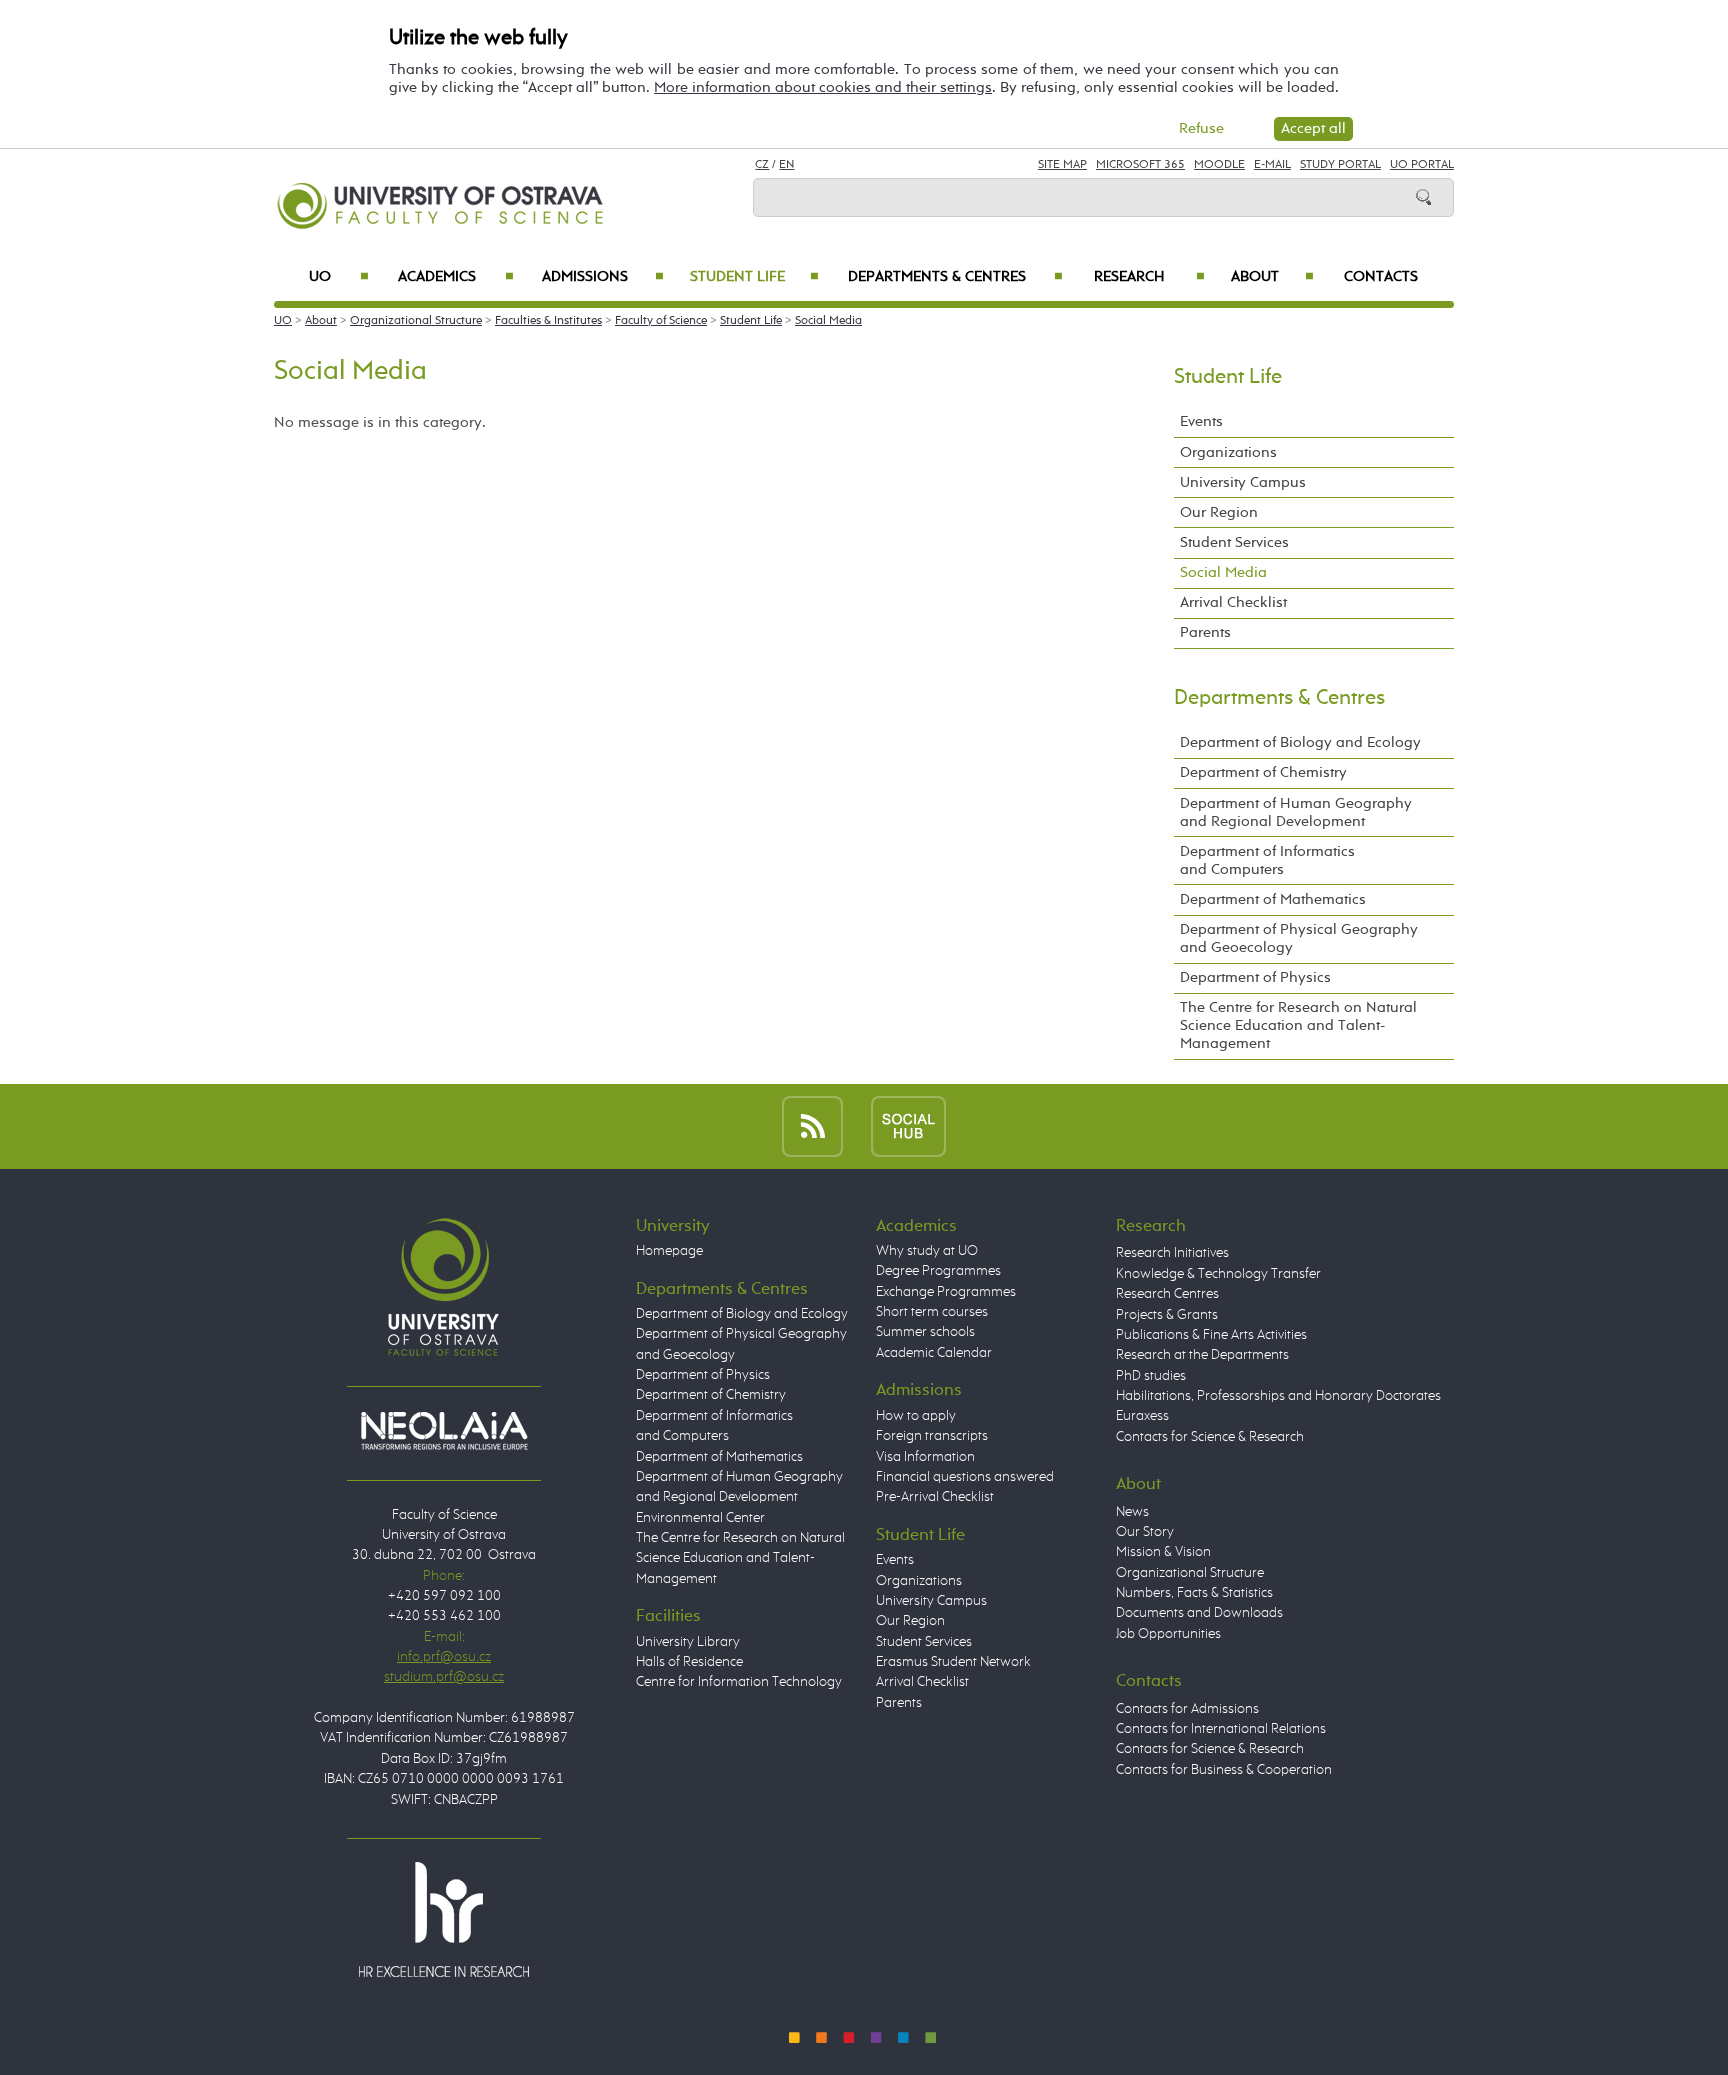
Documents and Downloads (1199, 1613)
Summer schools (925, 1332)
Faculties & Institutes (548, 321)
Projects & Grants (1167, 1315)
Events (1201, 421)
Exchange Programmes (946, 1292)
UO (339, 277)
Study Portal (1340, 165)
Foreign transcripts (932, 1436)
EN (786, 165)
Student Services (1234, 542)
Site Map (1062, 165)
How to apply (916, 1416)
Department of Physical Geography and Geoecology (1299, 938)
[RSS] (812, 1125)
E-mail (1272, 165)
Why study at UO (927, 1251)
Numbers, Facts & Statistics (1194, 1593)
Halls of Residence (689, 1662)
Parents (1205, 632)
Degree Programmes (938, 1271)
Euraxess (1142, 1416)
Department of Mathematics (1273, 899)
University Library (688, 1642)
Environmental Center (700, 1518)
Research (1149, 277)
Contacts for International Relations (1221, 1729)
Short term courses (932, 1312)
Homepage (669, 1251)
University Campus (1243, 482)
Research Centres (1167, 1294)
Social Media (828, 321)
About (1272, 277)
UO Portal (1422, 165)
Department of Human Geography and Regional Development (1296, 812)
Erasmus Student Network (953, 1662)
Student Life (754, 277)
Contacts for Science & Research (1210, 1437)
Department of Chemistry (1263, 772)
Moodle (1219, 165)
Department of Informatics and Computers (1267, 860)
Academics (456, 277)
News (1132, 1512)
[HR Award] (444, 1919)
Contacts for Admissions (1187, 1709)
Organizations (1228, 452)
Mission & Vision (1163, 1552)
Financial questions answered (965, 1477)
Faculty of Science (661, 321)
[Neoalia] (444, 1430)
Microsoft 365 (1140, 165)
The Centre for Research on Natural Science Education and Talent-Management (1298, 1025)
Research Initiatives (1172, 1253)
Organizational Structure (416, 321)
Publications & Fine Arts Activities (1211, 1335)
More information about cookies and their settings (823, 87)
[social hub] (908, 1125)
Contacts (1381, 277)
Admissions (603, 277)
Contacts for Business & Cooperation (1224, 1770)
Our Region (1219, 512)
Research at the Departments (1202, 1355)
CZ (762, 165)
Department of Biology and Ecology (1300, 742)
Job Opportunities (1168, 1634)
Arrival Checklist (1233, 602)
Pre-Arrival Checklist (935, 1497)
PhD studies (1151, 1376)
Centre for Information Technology (739, 1682)
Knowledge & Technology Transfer (1218, 1274)
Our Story (1145, 1532)
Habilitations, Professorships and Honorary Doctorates (1278, 1396)
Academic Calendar (934, 1353)
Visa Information (925, 1457)
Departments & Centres (955, 277)
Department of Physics (1255, 977)
